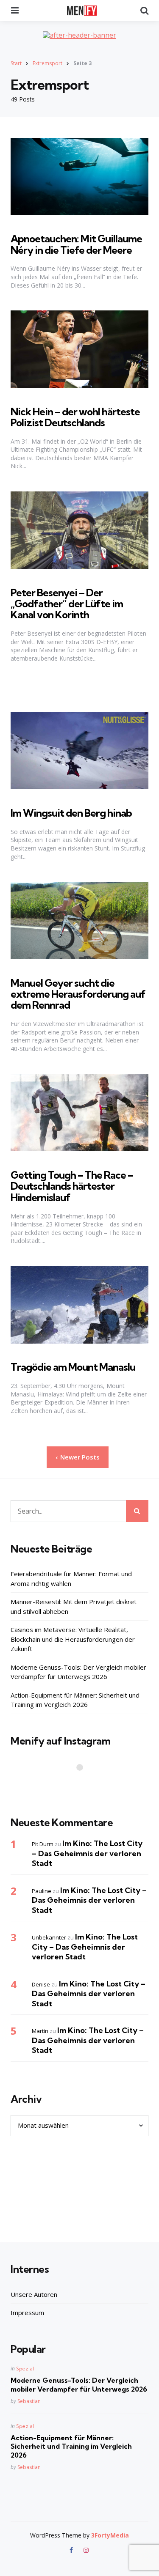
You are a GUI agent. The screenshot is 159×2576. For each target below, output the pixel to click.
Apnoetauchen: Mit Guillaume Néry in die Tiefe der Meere (76, 244)
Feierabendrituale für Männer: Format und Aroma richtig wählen (71, 1579)
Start (16, 63)
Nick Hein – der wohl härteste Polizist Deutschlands (75, 417)
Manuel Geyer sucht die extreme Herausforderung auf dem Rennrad (78, 994)
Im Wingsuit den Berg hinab (71, 813)
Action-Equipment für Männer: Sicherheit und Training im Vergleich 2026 (75, 1700)
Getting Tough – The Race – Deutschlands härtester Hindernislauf (72, 1186)
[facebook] (72, 2550)
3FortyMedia (110, 2535)
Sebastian (29, 2401)
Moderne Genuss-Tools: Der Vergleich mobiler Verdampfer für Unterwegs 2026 (78, 1672)
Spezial (25, 2369)
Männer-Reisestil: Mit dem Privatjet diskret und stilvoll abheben (74, 1606)
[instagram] (86, 2550)
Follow (82, 1784)
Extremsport (47, 63)
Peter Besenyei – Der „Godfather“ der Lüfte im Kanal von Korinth (67, 604)
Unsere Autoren (34, 2294)
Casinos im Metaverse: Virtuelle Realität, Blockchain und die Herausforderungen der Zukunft (73, 1639)
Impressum (27, 2313)
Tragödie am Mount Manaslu (73, 1367)
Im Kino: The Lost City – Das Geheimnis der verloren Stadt (87, 1853)
